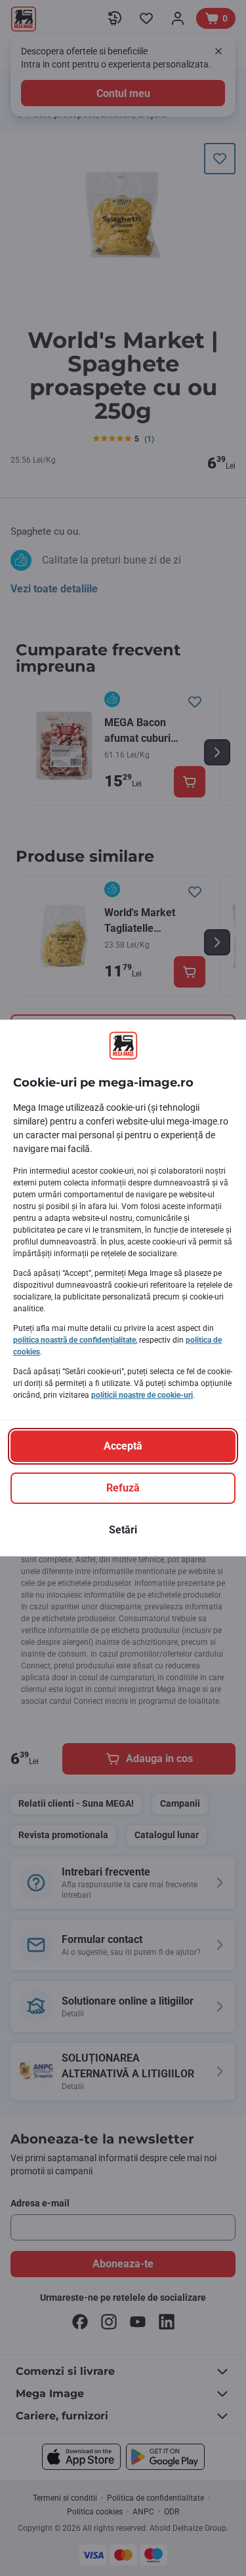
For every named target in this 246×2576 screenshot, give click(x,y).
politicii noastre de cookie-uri (142, 1395)
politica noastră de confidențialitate (74, 1340)
